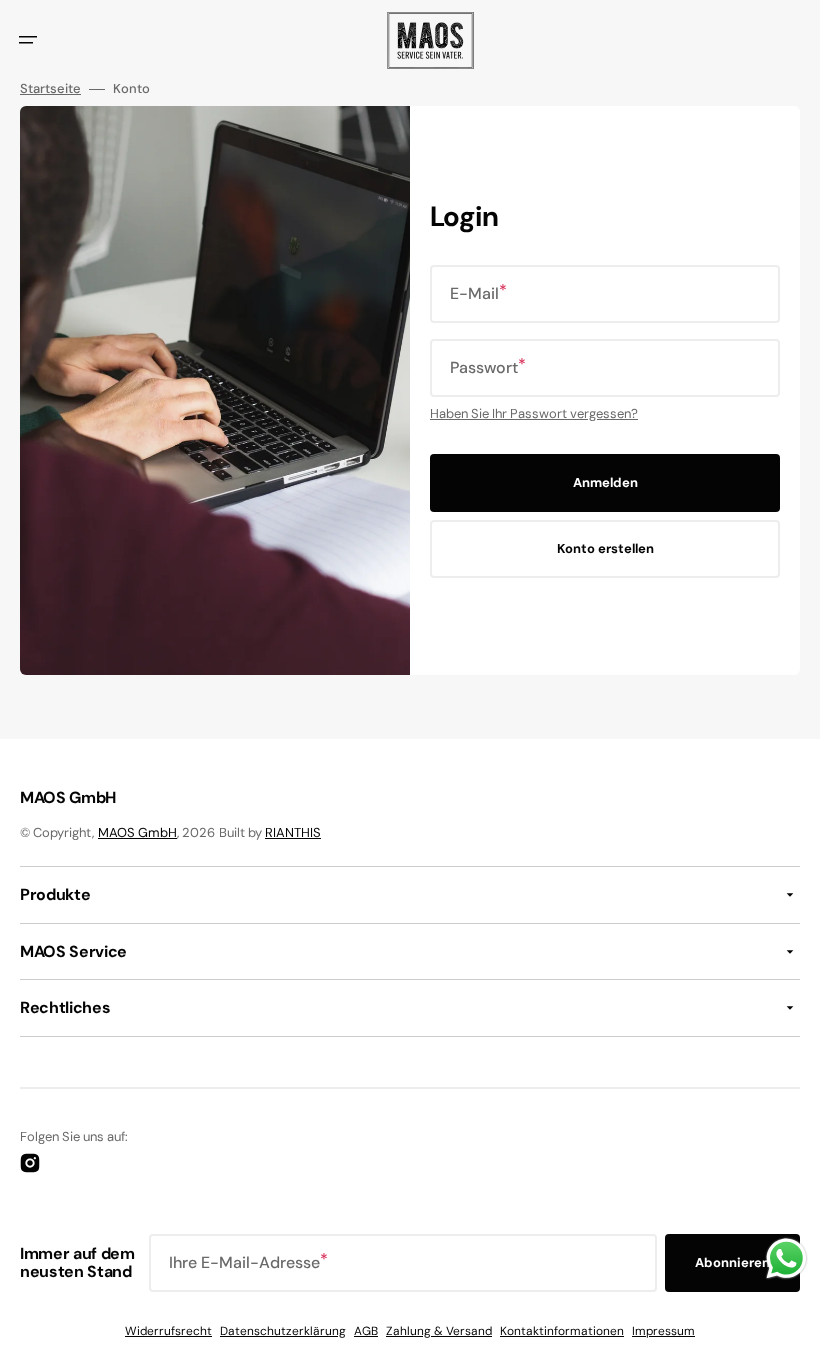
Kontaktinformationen (562, 1331)
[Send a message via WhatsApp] (786, 1258)
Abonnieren (732, 1262)
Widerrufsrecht (168, 1331)
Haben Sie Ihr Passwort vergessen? (534, 413)
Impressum (663, 1331)
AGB (366, 1331)
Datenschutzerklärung (283, 1331)
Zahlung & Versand (439, 1331)
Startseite (50, 89)
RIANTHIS (293, 832)
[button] (28, 40)
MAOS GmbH (137, 832)
